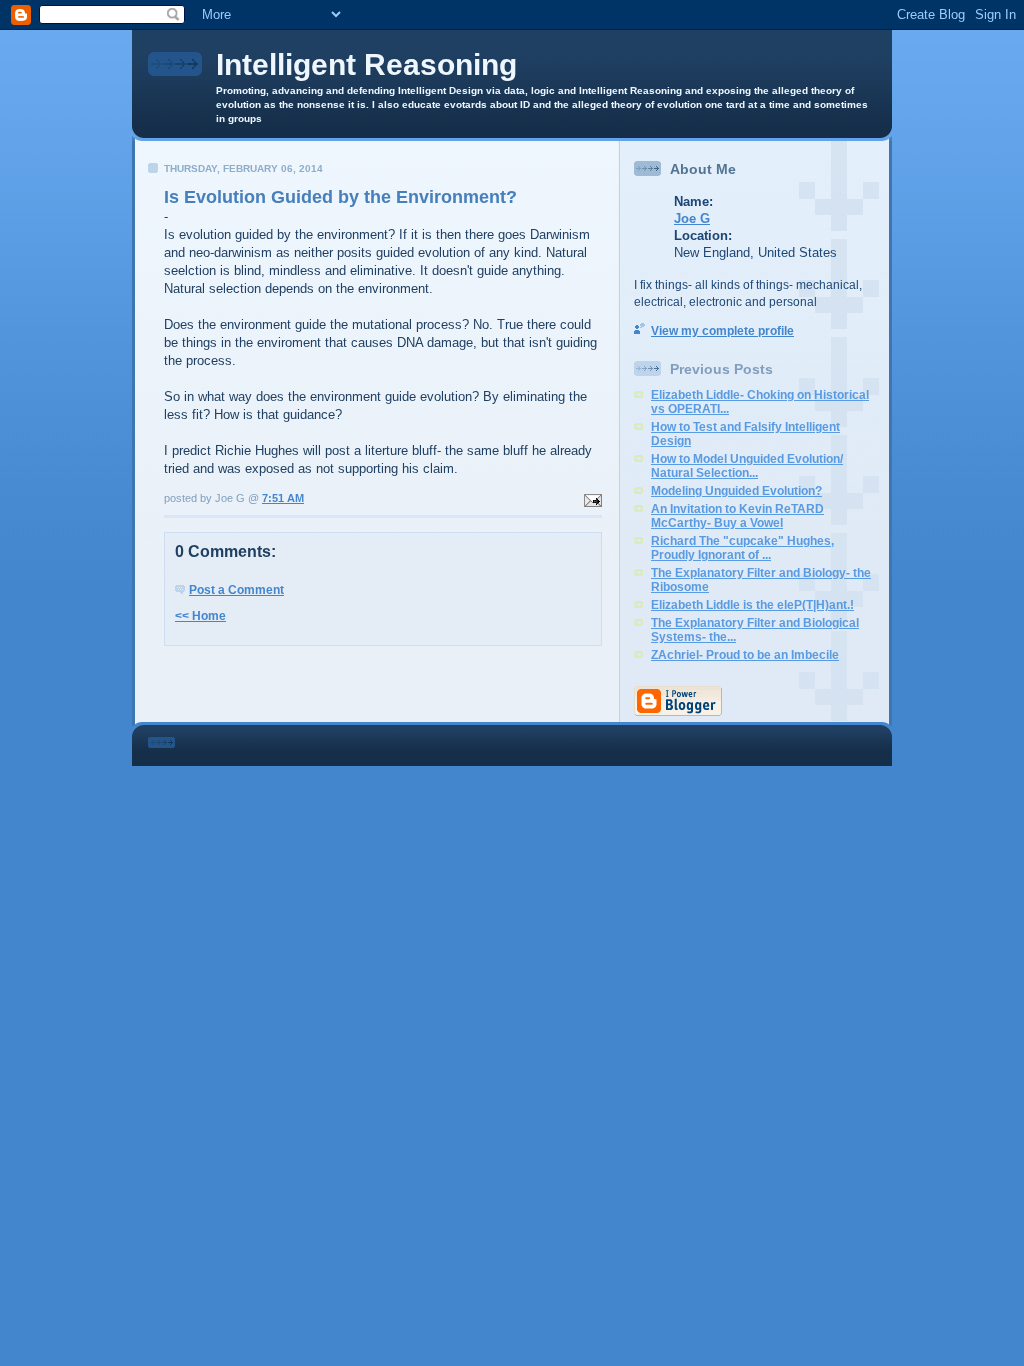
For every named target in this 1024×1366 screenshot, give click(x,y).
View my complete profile (722, 331)
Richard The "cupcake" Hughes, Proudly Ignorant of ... (742, 548)
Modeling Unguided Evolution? (736, 491)
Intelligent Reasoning (366, 64)
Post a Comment (236, 590)
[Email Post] (591, 498)
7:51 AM (283, 498)
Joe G (692, 218)
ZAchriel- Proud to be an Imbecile (745, 655)
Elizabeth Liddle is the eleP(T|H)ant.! (752, 605)
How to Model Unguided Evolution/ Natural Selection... (747, 466)
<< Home (200, 616)
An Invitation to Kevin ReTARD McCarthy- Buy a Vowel (737, 516)
